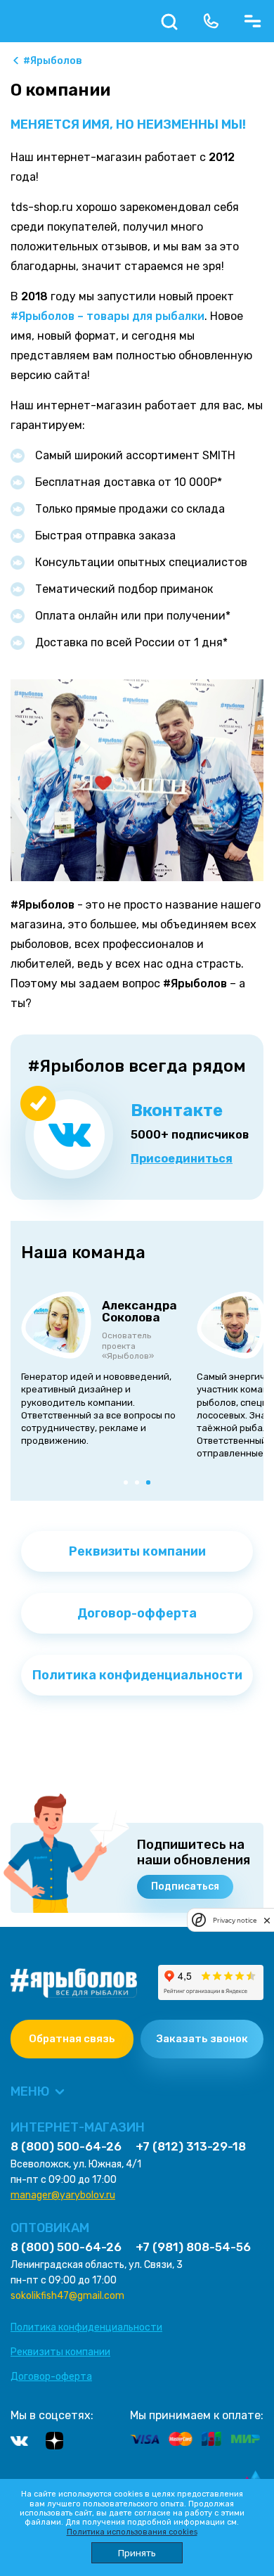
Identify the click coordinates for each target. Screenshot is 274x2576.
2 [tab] (140, 1485)
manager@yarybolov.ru (63, 2195)
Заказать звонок (202, 2039)
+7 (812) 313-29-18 (191, 2147)
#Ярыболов (53, 61)
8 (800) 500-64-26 (66, 2147)
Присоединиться (182, 1159)
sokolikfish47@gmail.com (67, 2296)
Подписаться (185, 1886)
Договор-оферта (51, 2377)
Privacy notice (235, 1920)
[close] (267, 1920)
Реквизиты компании (137, 1551)
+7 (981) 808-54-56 (193, 2247)
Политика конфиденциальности (137, 1675)
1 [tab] (129, 1485)
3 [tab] (151, 1485)
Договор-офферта (137, 1613)
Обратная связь (72, 2039)
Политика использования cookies (132, 2532)
